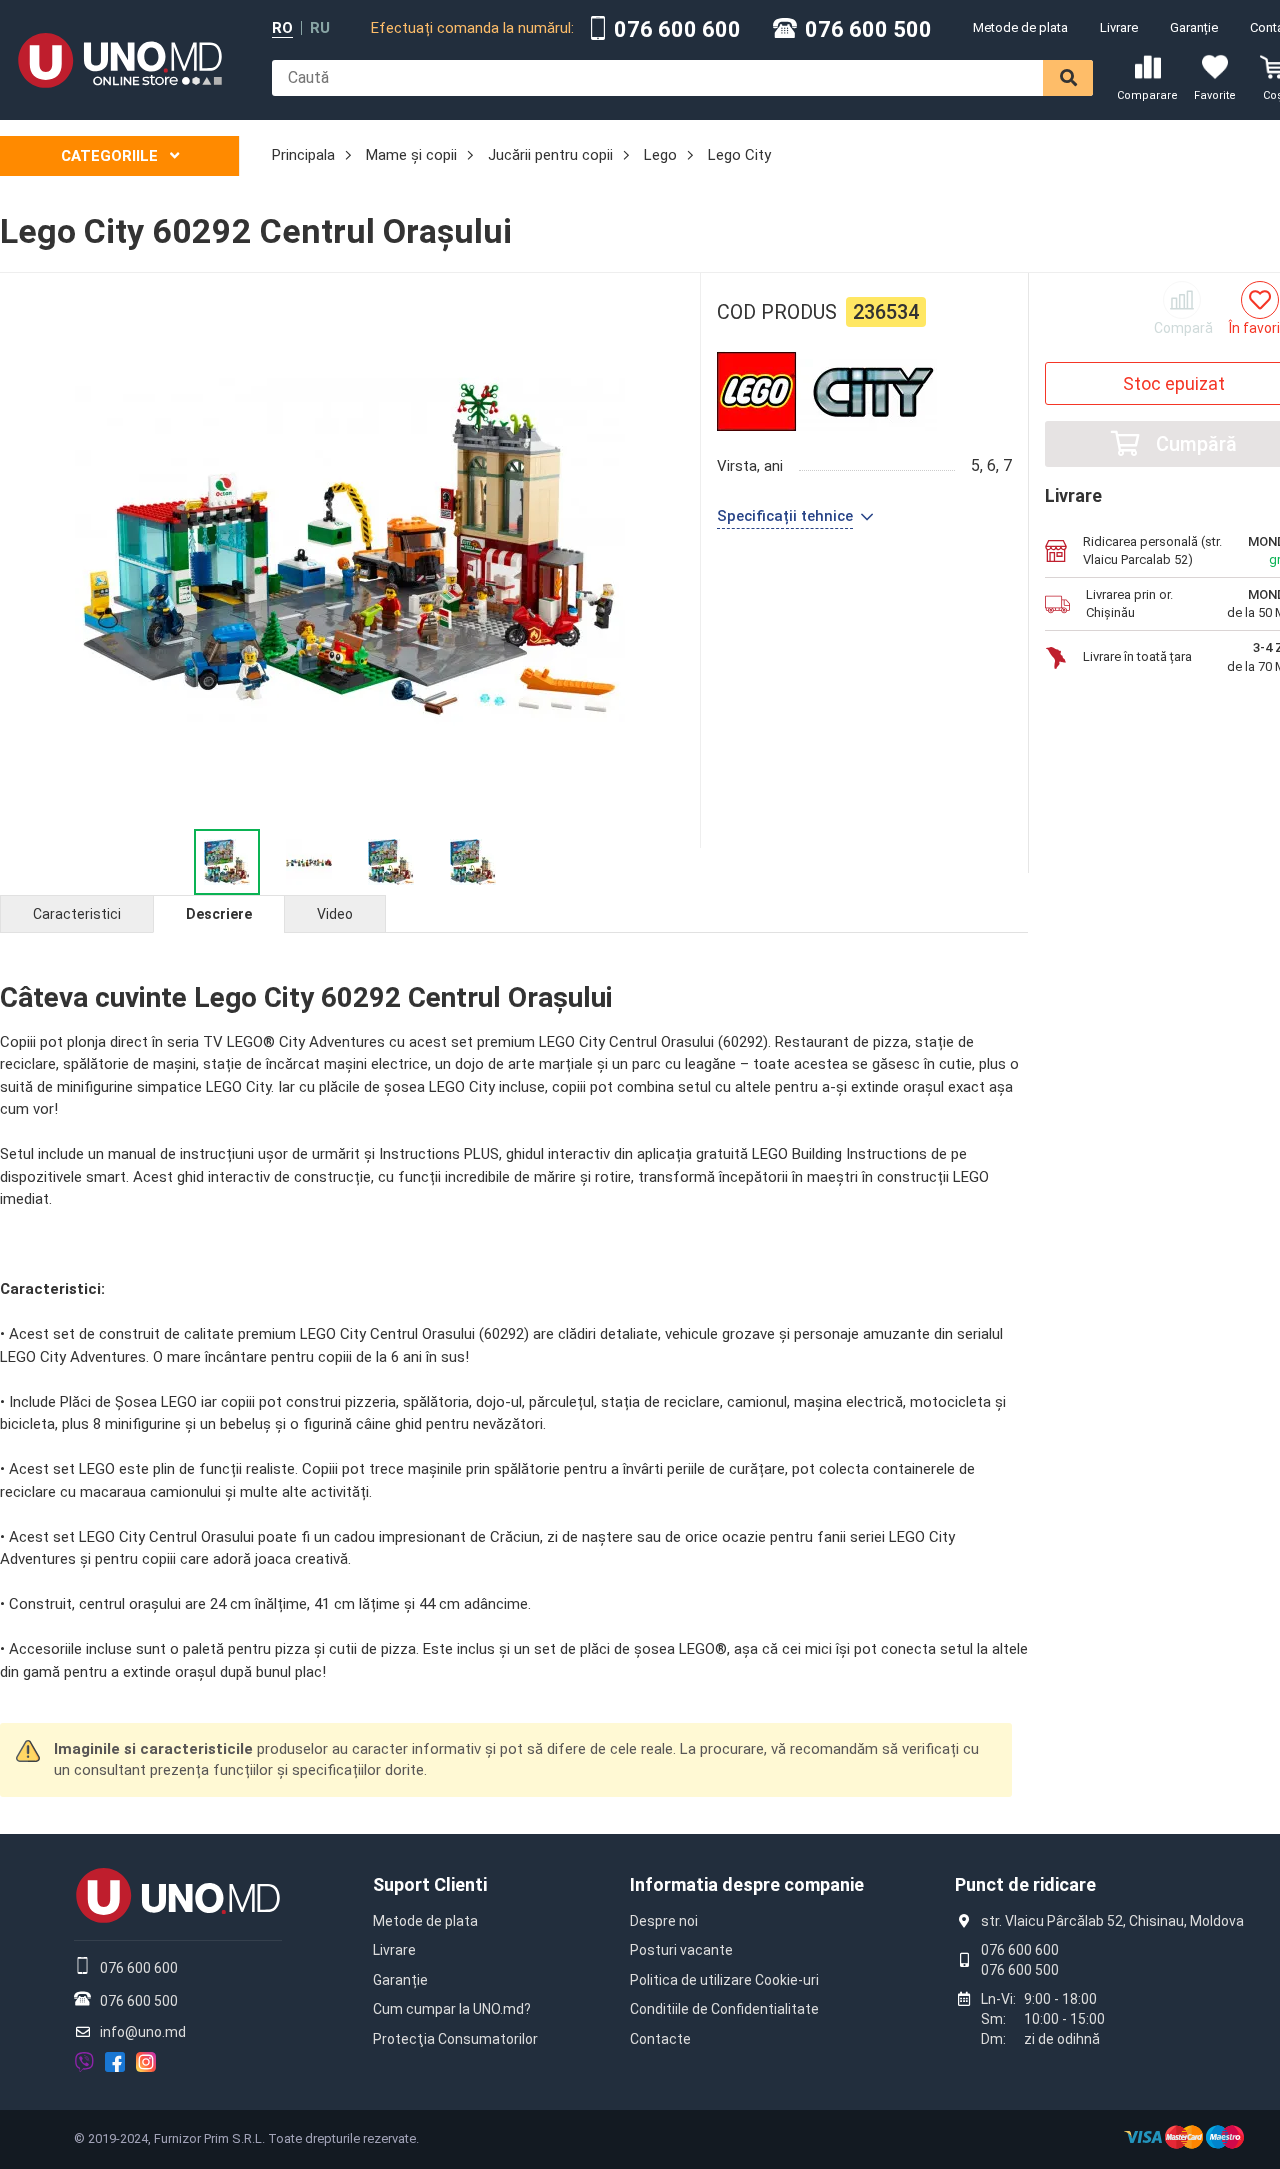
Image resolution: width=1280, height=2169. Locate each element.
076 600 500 (868, 30)
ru (320, 28)
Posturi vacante (681, 1950)
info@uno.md (143, 2032)
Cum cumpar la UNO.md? (452, 2009)
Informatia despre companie (747, 1884)
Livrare (1119, 27)
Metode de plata (1020, 27)
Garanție (1194, 27)
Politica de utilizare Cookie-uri (724, 1980)
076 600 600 (677, 30)
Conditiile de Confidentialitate (724, 2009)
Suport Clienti (430, 1884)
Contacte (660, 2039)
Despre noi (664, 1921)
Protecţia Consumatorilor (455, 2039)
